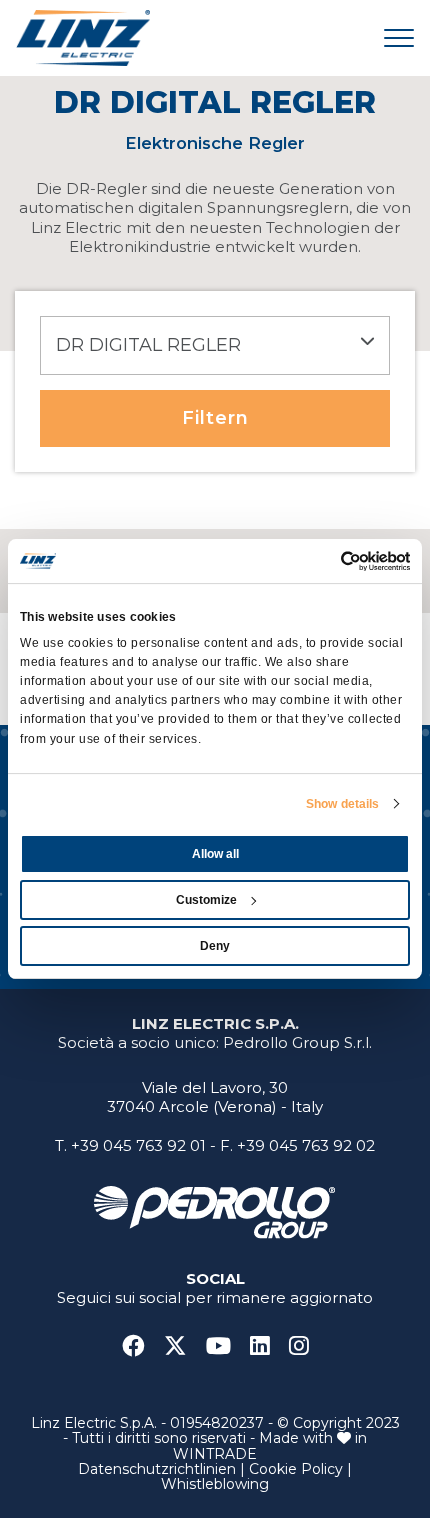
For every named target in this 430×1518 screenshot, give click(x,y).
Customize (206, 900)
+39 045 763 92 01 (138, 1145)
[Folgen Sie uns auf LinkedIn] (267, 1346)
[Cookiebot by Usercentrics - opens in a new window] (322, 561)
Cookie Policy (296, 1469)
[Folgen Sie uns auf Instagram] (299, 1346)
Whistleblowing (215, 1484)
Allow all (215, 854)
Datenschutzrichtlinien (157, 1469)
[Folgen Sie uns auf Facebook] (141, 1346)
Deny (215, 946)
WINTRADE (215, 1454)
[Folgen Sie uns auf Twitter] (183, 1346)
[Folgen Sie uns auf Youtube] (226, 1346)
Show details (342, 804)
